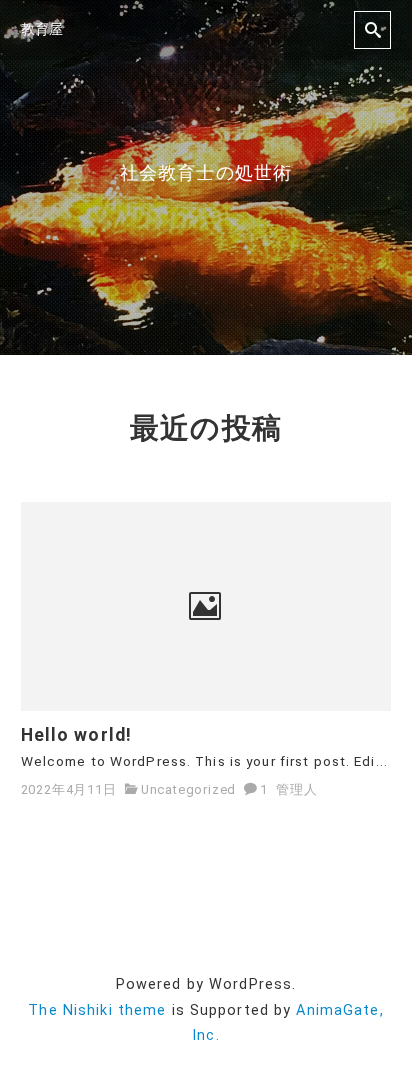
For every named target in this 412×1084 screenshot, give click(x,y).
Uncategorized (188, 789)
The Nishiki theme (97, 1010)
